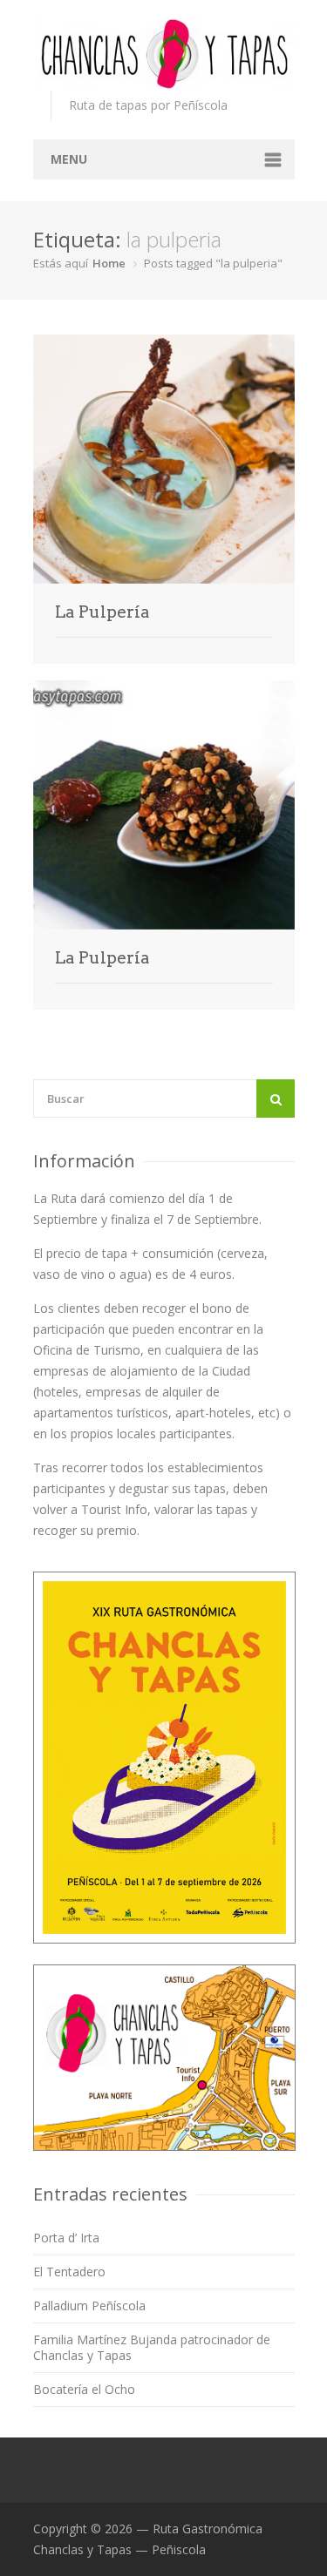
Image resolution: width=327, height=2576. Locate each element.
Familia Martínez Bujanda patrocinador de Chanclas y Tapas (152, 2347)
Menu (69, 159)
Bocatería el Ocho (84, 2389)
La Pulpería (102, 612)
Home (109, 263)
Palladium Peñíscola (89, 2306)
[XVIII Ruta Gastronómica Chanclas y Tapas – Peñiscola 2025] (164, 54)
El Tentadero (69, 2272)
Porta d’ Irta (66, 2238)
